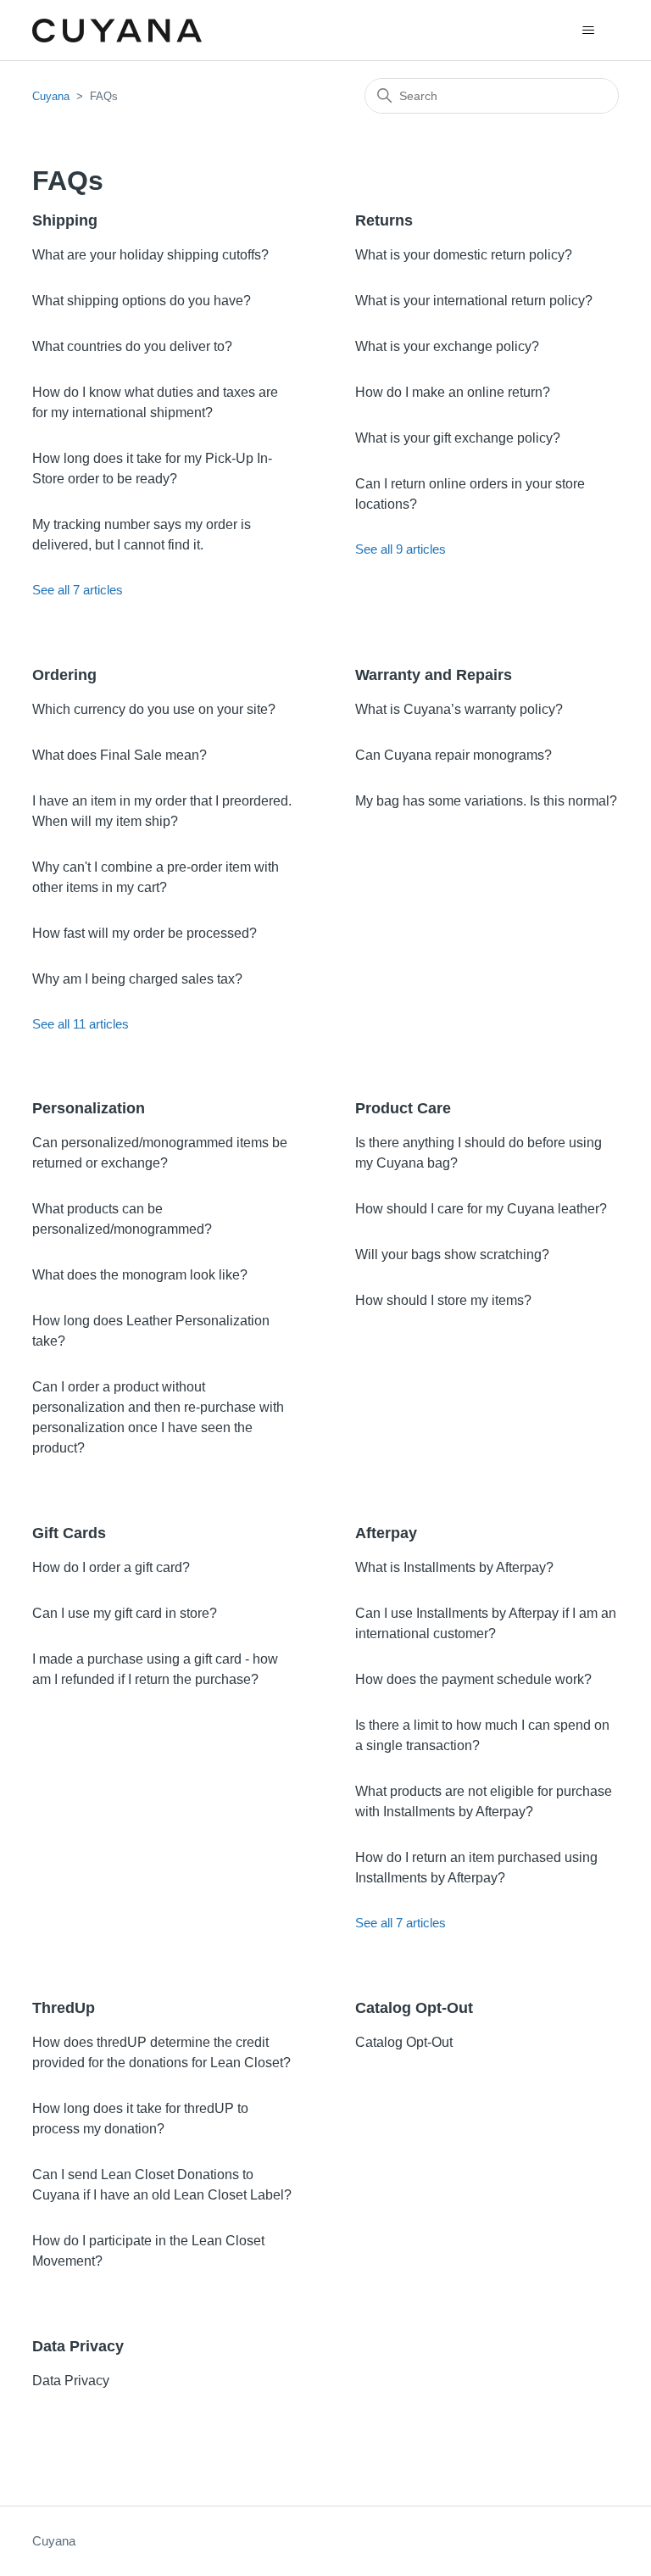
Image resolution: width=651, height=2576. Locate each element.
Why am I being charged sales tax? (137, 979)
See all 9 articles (401, 549)
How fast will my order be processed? (145, 933)
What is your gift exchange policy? (458, 438)
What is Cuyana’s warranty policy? (459, 709)
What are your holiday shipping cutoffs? (150, 255)
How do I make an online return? (453, 392)
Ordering (64, 675)
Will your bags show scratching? (452, 1255)
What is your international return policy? (474, 301)
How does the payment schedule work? (473, 1679)
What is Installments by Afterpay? (454, 1567)
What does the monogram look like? (140, 1275)
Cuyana (51, 96)
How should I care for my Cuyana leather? (481, 1209)
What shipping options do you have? (142, 301)
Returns (384, 220)
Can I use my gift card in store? (125, 1613)
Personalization (89, 1108)
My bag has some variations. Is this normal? (486, 801)
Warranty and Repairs (434, 675)
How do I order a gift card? (111, 1567)
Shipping (65, 220)
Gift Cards (69, 1533)
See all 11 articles (81, 1024)
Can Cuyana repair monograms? (453, 755)
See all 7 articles (78, 590)
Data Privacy (78, 2346)
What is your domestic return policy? (464, 255)
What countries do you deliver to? (132, 346)
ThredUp (64, 2008)
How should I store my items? (443, 1300)
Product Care (403, 1108)
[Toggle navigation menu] (589, 31)
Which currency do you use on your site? (154, 709)
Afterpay (386, 1533)
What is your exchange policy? (447, 346)
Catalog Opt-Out (414, 2008)
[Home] (117, 31)
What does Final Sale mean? (120, 755)
